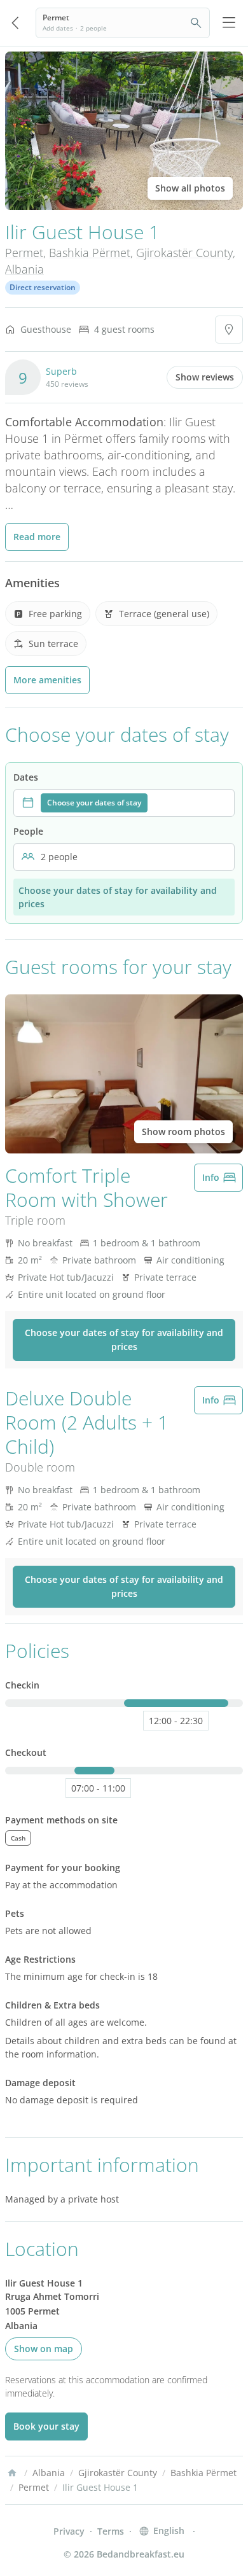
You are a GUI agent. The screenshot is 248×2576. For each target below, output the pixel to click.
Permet (24, 253)
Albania (24, 269)
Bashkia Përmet (90, 253)
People (28, 831)
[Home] (12, 2473)
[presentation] (124, 803)
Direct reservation (43, 287)
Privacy (69, 2531)
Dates (26, 777)
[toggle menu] (229, 23)
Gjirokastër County (184, 253)
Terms (111, 2531)
